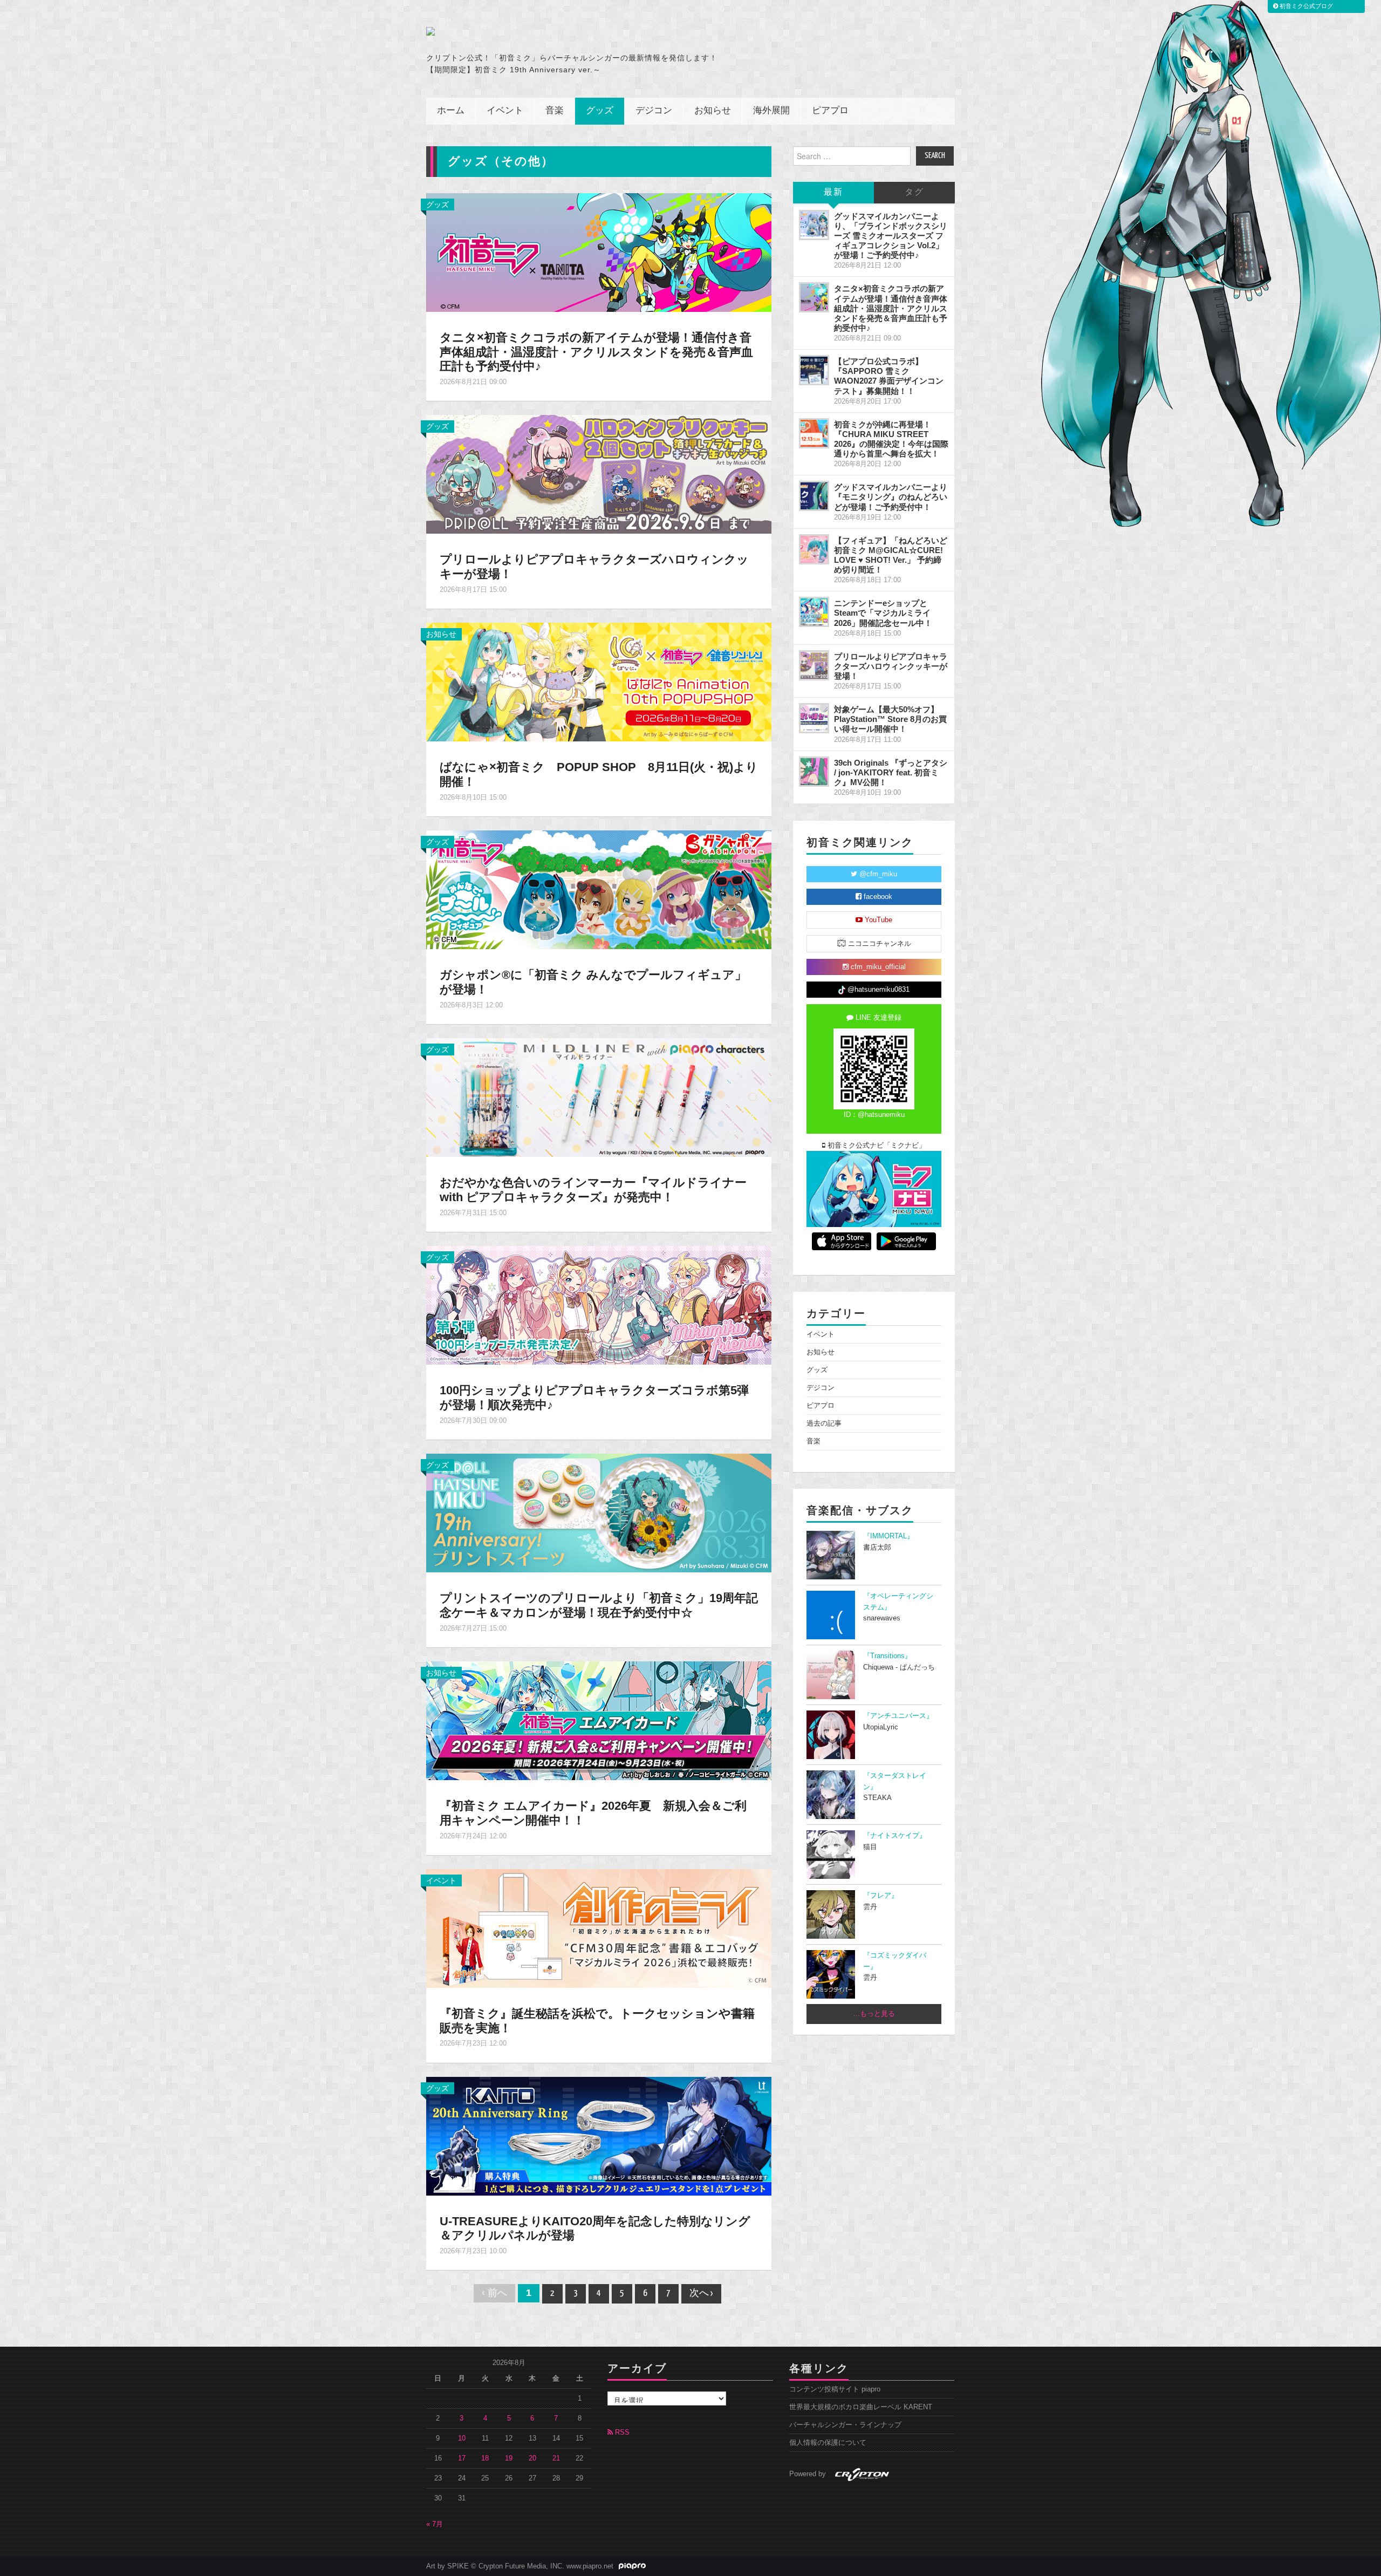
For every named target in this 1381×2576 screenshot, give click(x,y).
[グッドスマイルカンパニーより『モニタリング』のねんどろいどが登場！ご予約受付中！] (814, 496)
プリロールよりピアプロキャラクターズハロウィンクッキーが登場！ (891, 666)
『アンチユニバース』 (898, 1716)
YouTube (877, 920)
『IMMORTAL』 (888, 1536)
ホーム (451, 111)
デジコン (654, 111)
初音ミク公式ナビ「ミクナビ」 (876, 1146)
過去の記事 (824, 1423)
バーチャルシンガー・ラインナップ (845, 2425)
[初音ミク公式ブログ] (532, 31)
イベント (505, 111)
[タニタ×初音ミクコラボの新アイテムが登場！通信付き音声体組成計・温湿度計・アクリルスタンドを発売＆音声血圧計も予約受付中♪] (599, 251)
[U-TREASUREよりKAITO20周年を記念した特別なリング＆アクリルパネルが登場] (599, 2135)
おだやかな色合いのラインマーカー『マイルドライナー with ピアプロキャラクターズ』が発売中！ (593, 1190)
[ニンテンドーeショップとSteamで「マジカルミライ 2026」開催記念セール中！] (814, 612)
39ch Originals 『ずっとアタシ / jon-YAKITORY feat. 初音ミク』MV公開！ (891, 772)
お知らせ (713, 111)
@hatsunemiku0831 (877, 990)
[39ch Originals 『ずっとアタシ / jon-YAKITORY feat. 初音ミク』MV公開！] (814, 772)
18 (485, 2458)
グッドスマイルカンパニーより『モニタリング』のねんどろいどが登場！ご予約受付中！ (891, 497)
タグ (914, 192)
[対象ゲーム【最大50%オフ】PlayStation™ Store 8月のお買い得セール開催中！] (814, 718)
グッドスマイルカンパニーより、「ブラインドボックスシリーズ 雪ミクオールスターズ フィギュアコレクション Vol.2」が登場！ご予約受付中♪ (891, 236)
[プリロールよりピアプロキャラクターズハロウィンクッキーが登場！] (599, 474)
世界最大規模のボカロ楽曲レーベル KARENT (861, 2407)
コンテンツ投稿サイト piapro (835, 2389)
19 (509, 2458)
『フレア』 (881, 1896)
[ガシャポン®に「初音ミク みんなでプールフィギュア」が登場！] (599, 889)
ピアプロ (830, 111)
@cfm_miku (877, 874)
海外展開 (771, 111)
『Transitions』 (887, 1656)
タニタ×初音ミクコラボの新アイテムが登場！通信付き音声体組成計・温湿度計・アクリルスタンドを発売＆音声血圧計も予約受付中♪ (596, 352)
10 (462, 2438)
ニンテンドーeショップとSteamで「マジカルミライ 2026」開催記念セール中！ (883, 613)
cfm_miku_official (877, 967)
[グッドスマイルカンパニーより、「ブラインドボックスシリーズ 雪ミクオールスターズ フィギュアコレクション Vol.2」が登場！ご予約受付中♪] (814, 225)
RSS (621, 2432)
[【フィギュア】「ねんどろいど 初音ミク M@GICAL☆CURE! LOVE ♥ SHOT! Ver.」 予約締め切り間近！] (814, 549)
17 (462, 2458)
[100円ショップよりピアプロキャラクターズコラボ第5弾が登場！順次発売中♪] (599, 1305)
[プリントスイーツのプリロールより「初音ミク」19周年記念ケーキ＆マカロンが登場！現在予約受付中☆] (599, 1512)
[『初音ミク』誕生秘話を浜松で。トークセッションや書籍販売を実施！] (599, 1927)
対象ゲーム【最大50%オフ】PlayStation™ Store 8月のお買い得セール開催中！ (890, 719)
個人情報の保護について (828, 2443)
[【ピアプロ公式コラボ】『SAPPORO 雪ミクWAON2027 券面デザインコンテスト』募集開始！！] (814, 370)
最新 (833, 192)
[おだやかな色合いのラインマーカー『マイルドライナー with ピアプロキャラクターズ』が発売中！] (599, 1097)
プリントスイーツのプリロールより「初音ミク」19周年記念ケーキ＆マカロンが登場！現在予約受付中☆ (599, 1605)
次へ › (701, 2294)
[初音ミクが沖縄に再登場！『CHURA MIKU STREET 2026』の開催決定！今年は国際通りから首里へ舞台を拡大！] (814, 433)
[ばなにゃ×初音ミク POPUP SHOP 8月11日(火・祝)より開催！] (599, 682)
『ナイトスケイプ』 (895, 1836)
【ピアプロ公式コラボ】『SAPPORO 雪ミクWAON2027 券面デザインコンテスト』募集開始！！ (889, 376)
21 (556, 2458)
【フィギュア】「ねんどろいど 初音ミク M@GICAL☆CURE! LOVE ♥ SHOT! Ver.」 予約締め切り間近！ (891, 555)
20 (532, 2458)
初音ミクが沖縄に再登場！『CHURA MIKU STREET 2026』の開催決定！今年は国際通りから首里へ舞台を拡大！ (891, 439)
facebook (877, 897)
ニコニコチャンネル (878, 944)
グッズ (600, 111)
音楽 (555, 111)
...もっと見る (874, 2014)
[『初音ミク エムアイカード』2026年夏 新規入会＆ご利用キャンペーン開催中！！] (599, 1720)
